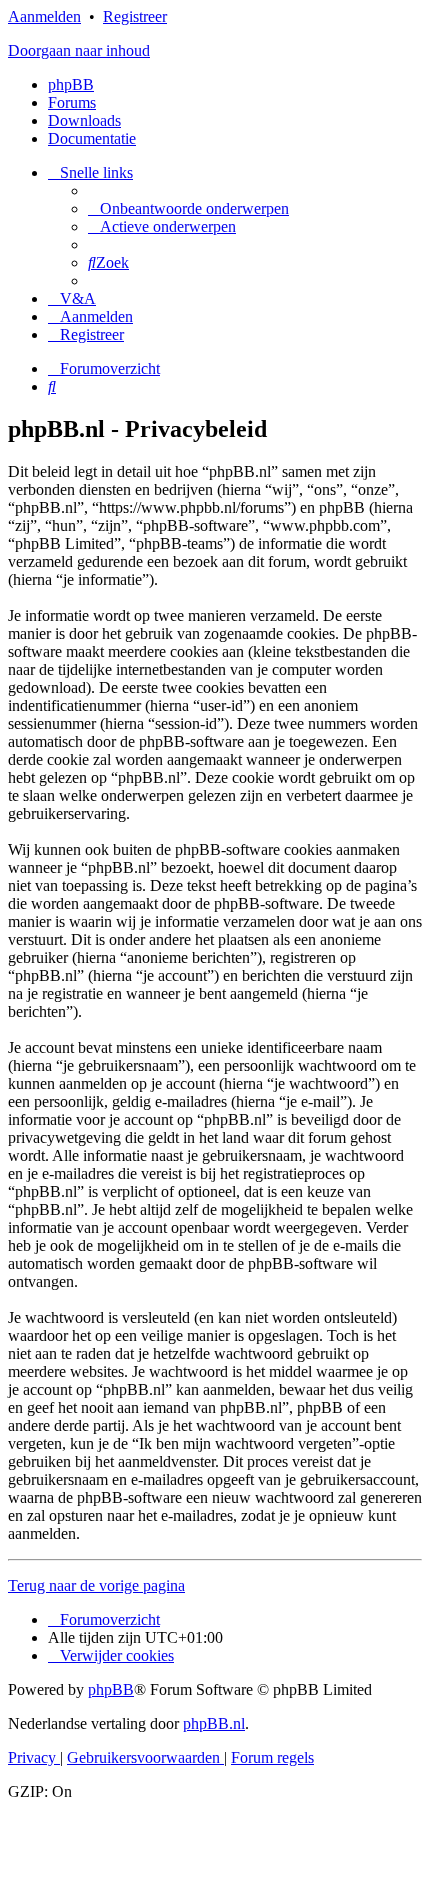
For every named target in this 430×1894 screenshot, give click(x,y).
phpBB (71, 84)
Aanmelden (44, 16)
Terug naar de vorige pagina (96, 1585)
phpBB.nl (214, 1723)
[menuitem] (188, 208)
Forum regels (272, 1757)
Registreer (135, 16)
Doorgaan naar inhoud (79, 50)
